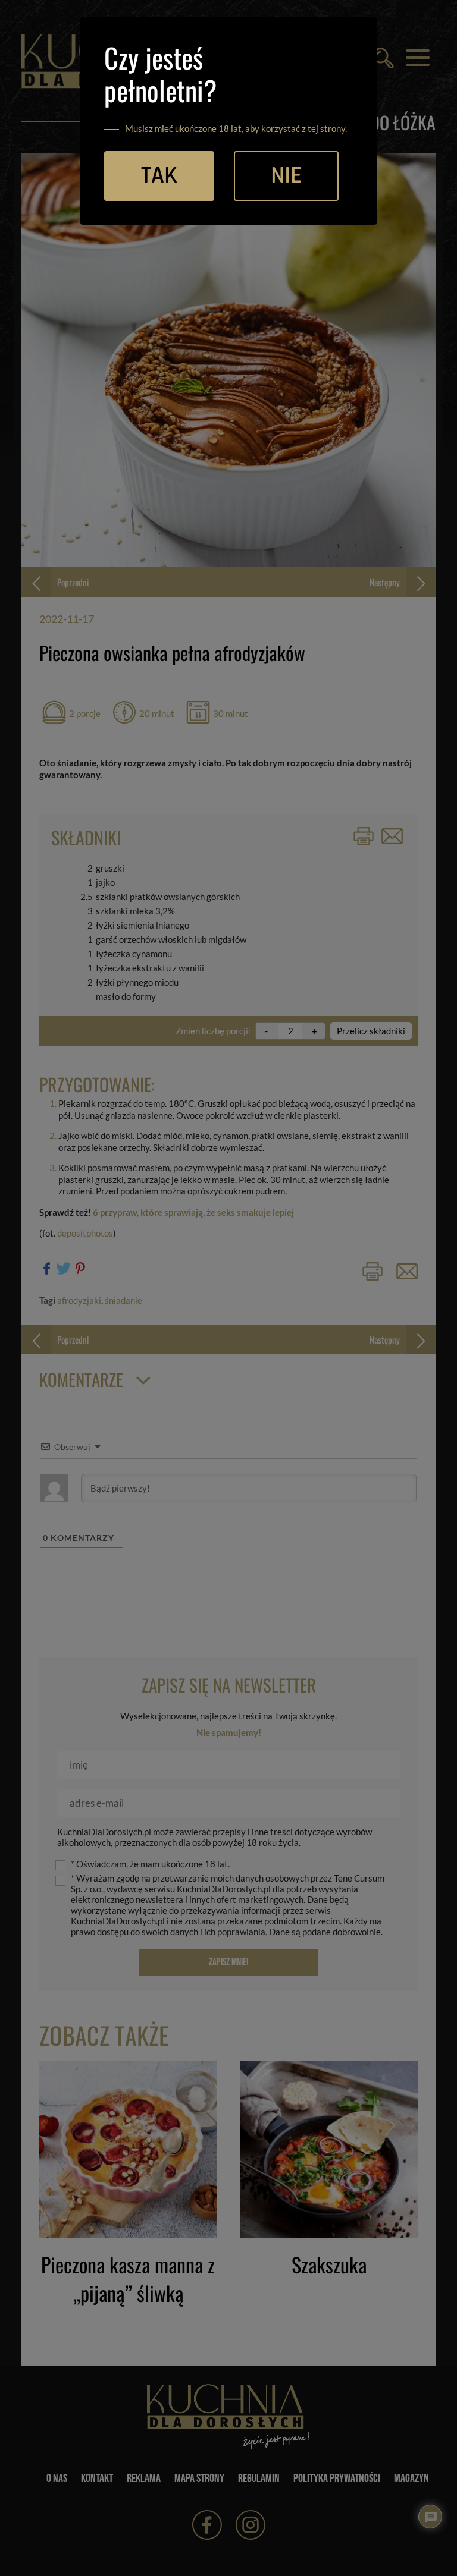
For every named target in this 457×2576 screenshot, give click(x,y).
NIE (286, 176)
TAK (159, 176)
